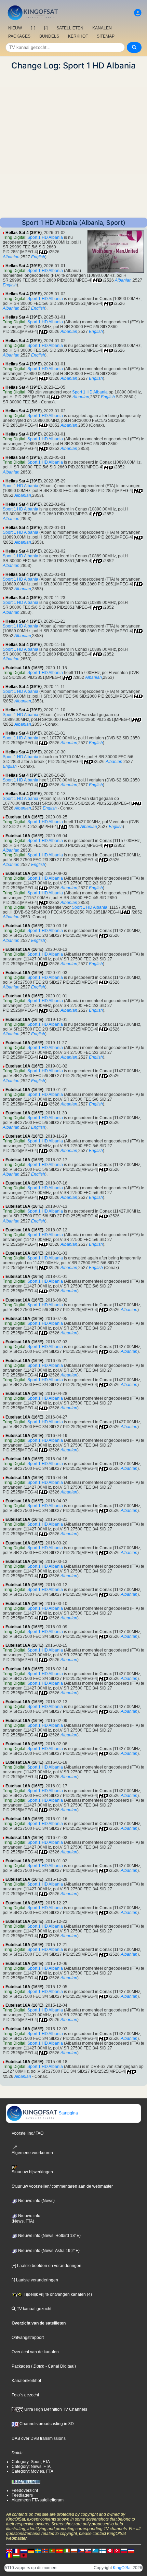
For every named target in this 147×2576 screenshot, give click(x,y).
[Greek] (95, 2550)
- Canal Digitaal (59, 2366)
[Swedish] (38, 2550)
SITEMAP (106, 36)
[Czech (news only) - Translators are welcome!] (81, 2550)
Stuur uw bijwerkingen (32, 2172)
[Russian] (124, 2550)
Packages (21, 2366)
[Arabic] (110, 2550)
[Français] (16, 2550)
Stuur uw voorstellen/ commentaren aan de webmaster (62, 2186)
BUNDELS (49, 36)
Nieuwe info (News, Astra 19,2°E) (48, 2251)
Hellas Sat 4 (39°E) (24, 233)
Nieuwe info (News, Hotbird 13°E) (49, 2236)
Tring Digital (14, 237)
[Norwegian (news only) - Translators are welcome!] (45, 2550)
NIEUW (15, 28)
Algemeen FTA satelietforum (38, 2500)
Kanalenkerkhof (26, 2381)
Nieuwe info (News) (36, 2201)
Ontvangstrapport (28, 2338)
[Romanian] (9, 2555)
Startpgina (68, 2113)
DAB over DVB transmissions (39, 2438)
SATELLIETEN (70, 28)
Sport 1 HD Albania (45, 237)
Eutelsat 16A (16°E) (24, 668)
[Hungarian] (16, 2555)
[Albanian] (24, 2555)
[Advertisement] (73, 144)
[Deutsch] (31, 2550)
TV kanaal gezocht (34, 2309)
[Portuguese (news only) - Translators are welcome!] (52, 2550)
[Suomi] (103, 2550)
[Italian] (67, 2550)
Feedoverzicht (25, 2490)
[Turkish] (117, 2550)
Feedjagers (22, 2495)
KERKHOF (78, 36)
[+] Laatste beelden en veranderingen (46, 2266)
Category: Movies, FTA (32, 2471)
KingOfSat (122, 2568)
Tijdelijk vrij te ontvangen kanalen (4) (57, 2294)
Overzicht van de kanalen (35, 2352)
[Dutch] (24, 2550)
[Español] (59, 2550)
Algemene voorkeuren (32, 2153)
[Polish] (74, 2550)
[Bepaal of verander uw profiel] (138, 13)
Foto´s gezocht (25, 2395)
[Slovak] (88, 2550)
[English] (9, 2550)
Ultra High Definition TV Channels (55, 2409)
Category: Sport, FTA (31, 2462)
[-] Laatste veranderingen (35, 2280)
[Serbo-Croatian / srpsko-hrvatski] (131, 2550)
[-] (46, 28)
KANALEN (102, 28)
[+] (33, 28)
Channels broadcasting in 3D (46, 2424)
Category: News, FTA (31, 2467)
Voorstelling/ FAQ (28, 2133)
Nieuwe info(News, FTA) (26, 2218)
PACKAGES (19, 36)
